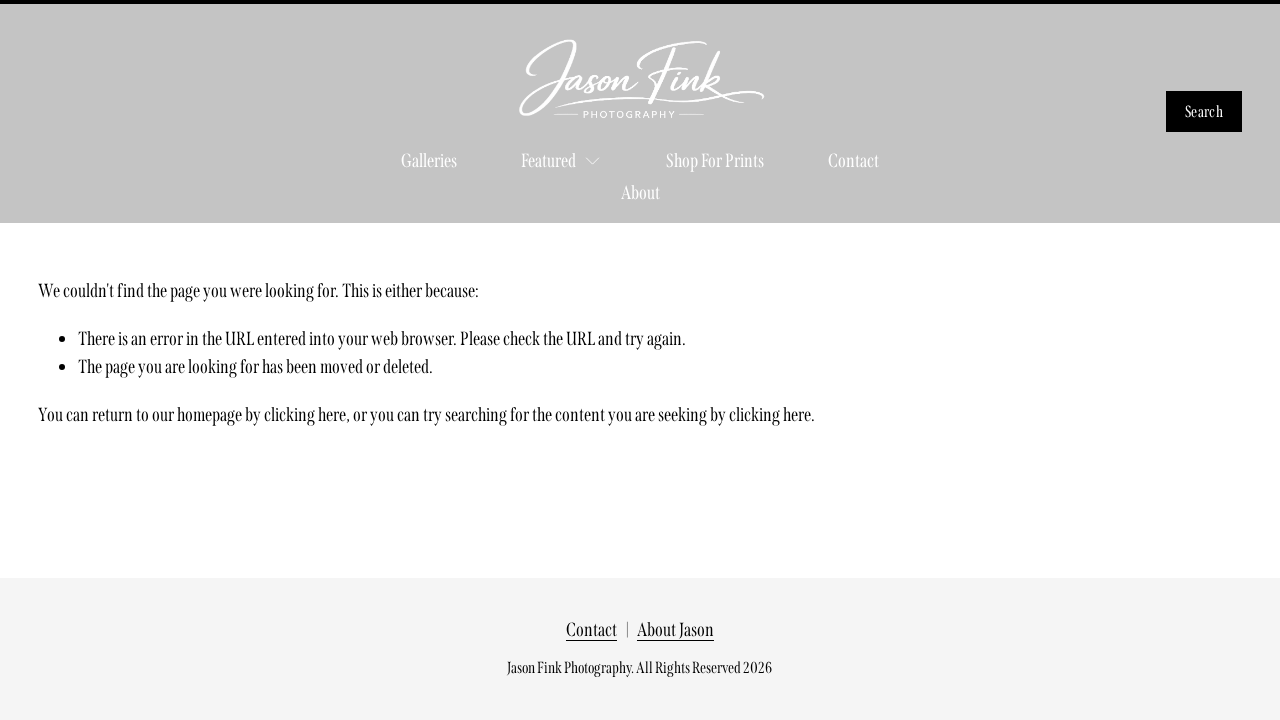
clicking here (305, 414)
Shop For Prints (715, 160)
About (640, 192)
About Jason (675, 629)
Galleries (429, 160)
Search (1204, 111)
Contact (853, 160)
